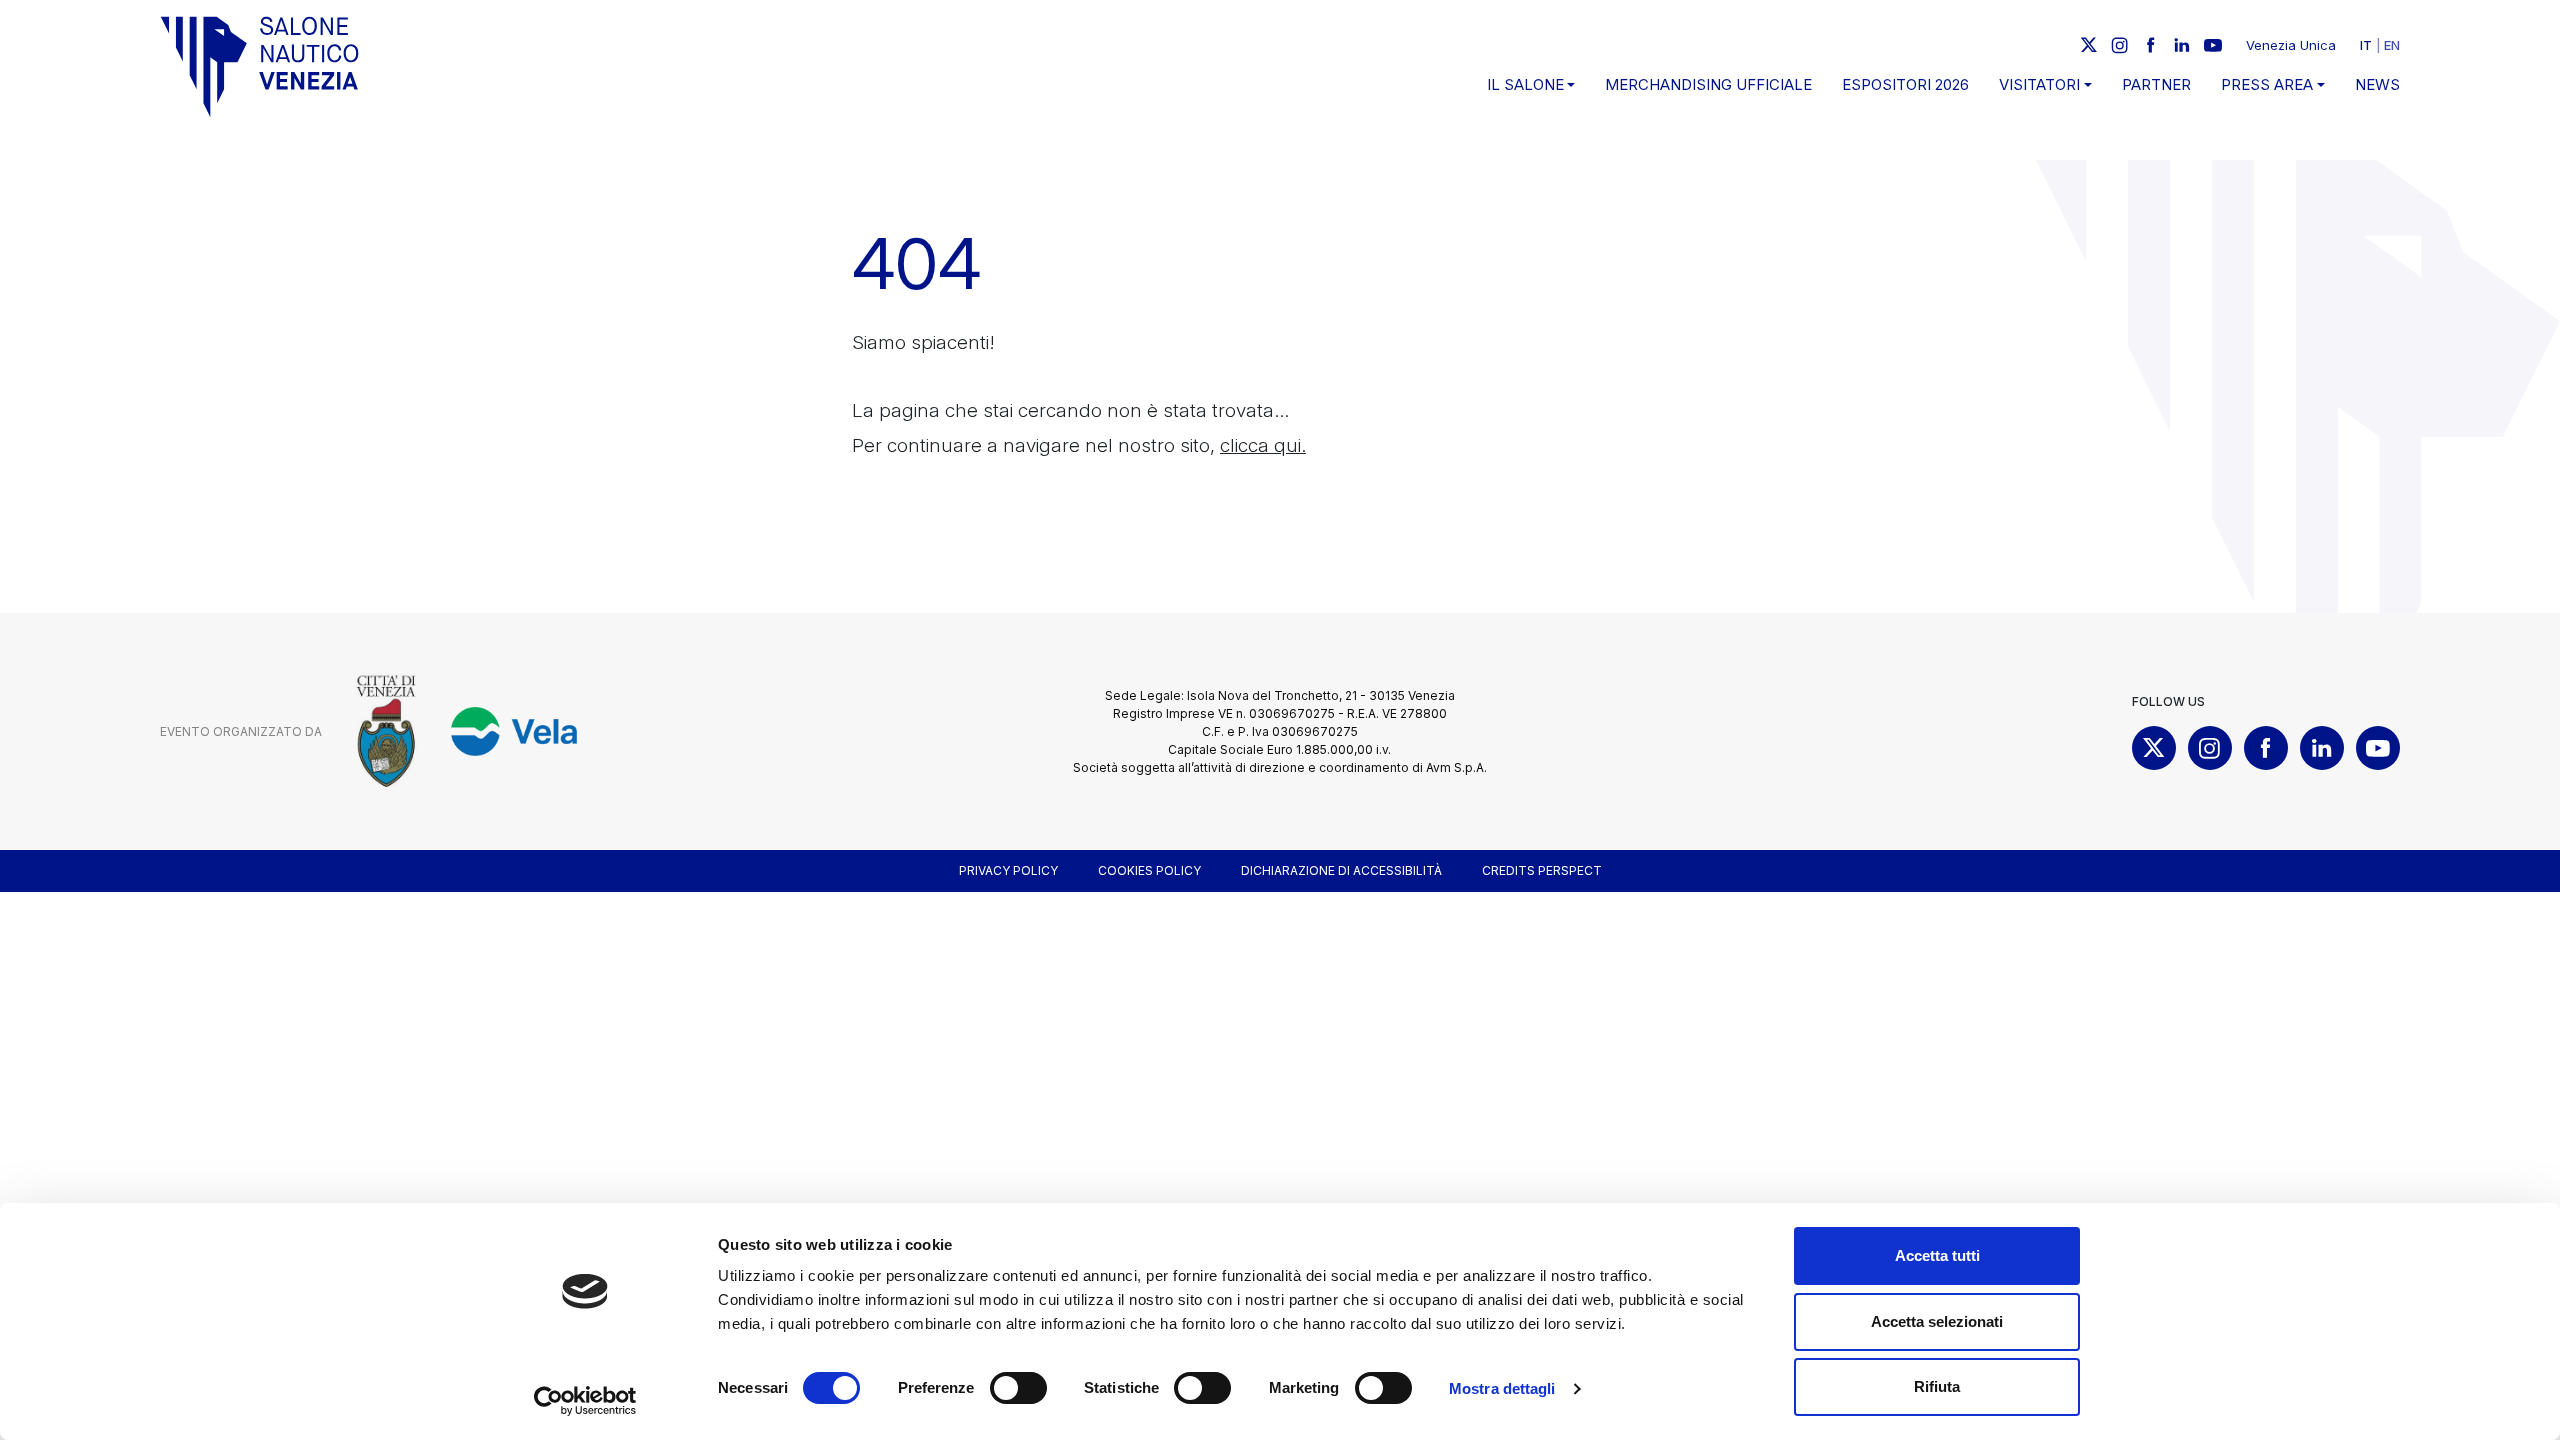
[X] (2089, 45)
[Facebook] (2151, 45)
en (2392, 45)
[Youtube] (2213, 45)
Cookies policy (1149, 870)
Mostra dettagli (1502, 1388)
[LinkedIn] (2182, 45)
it (2366, 45)
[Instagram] (2120, 45)
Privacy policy (1008, 870)
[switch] (1018, 1388)
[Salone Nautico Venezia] (260, 66)
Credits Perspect (1542, 870)
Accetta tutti (1937, 1255)
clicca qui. (1263, 445)
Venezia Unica (2291, 45)
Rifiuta (1937, 1386)
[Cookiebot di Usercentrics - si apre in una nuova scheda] (585, 1401)
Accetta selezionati (1937, 1321)
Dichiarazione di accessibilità (1341, 870)
